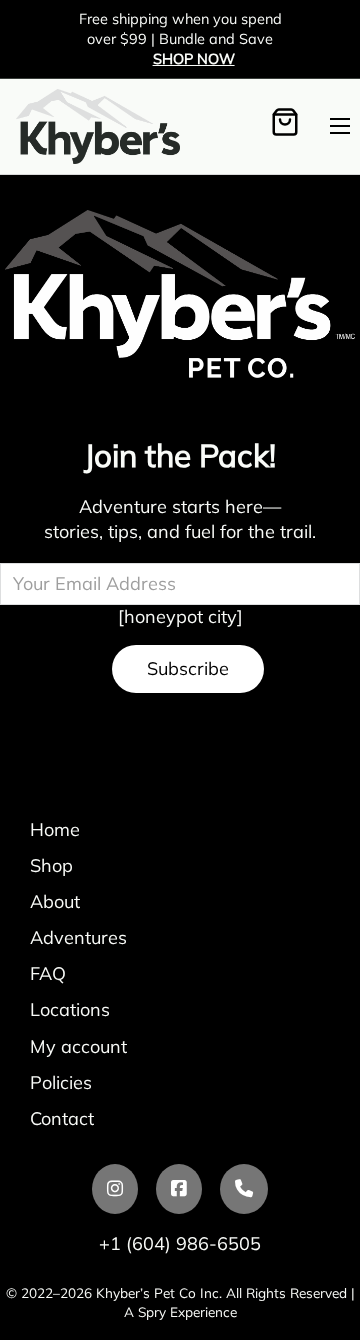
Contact (62, 1118)
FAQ (48, 973)
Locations (70, 1009)
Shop (51, 865)
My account (78, 1046)
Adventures (78, 937)
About (55, 901)
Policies (61, 1082)
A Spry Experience (180, 1311)
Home (55, 829)
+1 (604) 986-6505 (180, 1243)
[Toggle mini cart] (285, 125)
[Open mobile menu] (340, 126)
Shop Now (194, 58)
